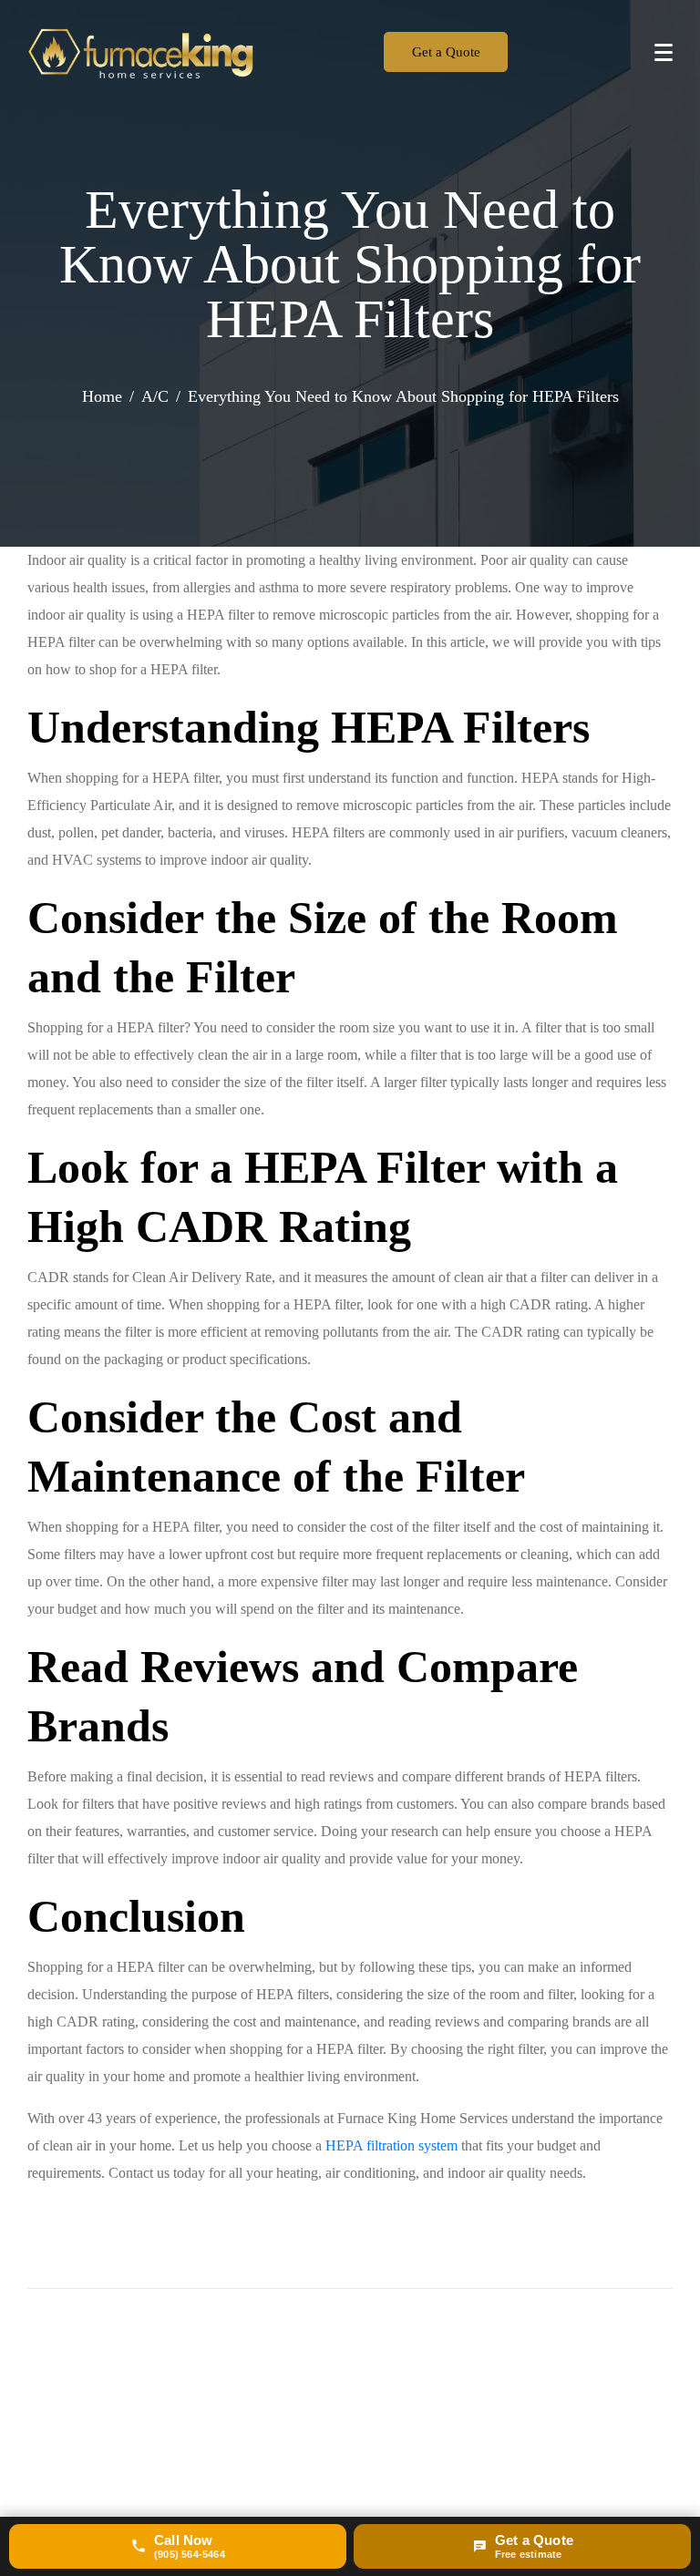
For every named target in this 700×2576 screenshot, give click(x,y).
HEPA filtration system (391, 2145)
